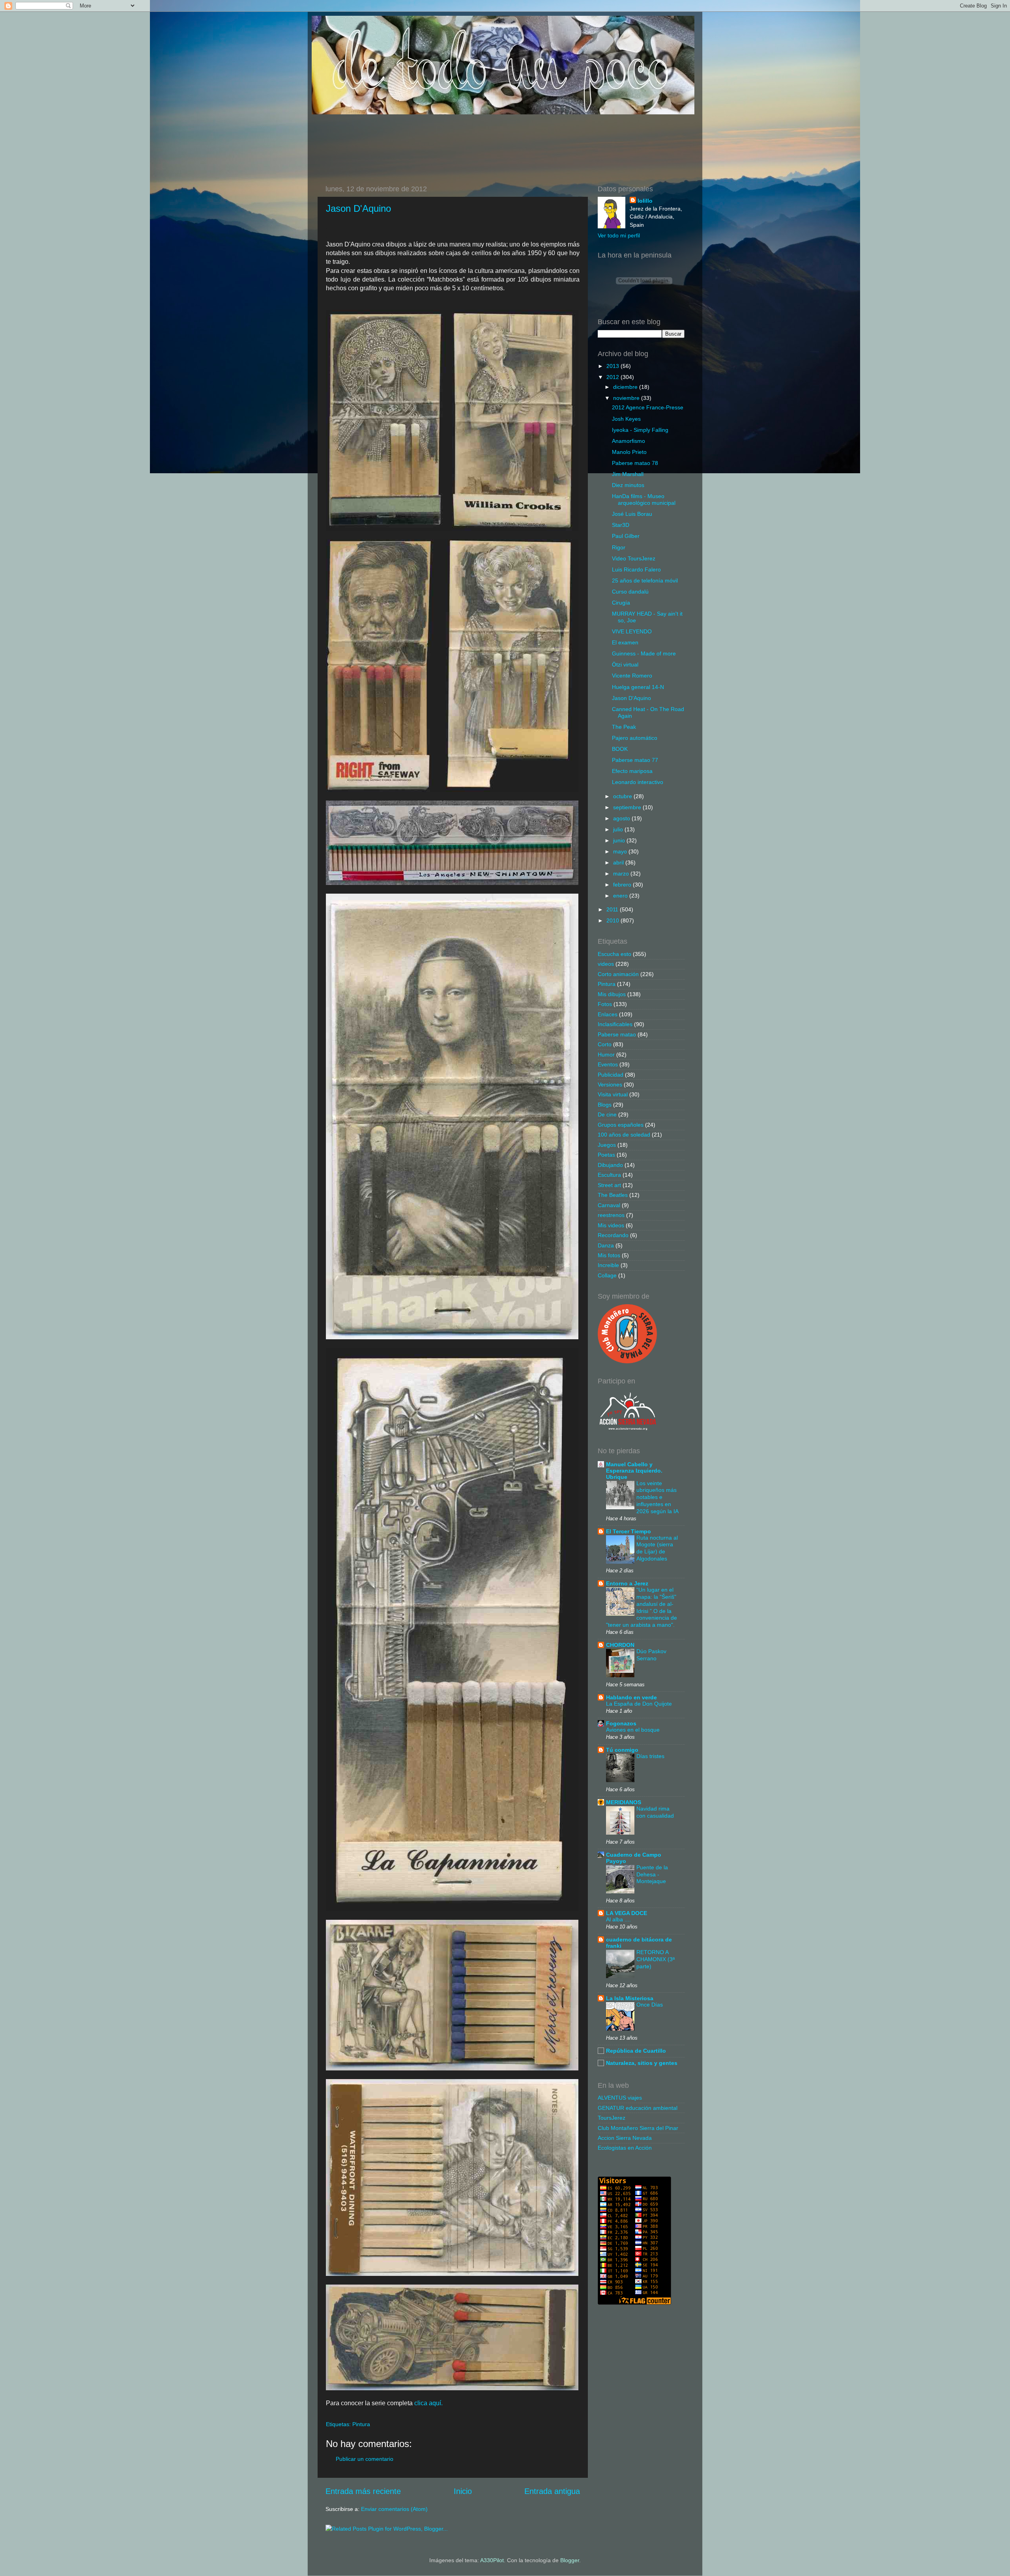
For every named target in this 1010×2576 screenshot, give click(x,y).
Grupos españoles (621, 1125)
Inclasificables (615, 1024)
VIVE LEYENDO (632, 631)
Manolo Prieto (629, 452)
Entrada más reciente (363, 2491)
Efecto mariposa (632, 771)
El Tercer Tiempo (628, 1531)
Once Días (650, 2005)
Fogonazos (621, 1723)
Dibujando (610, 1165)
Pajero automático (635, 738)
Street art (609, 1185)
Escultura (609, 1175)
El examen (625, 642)
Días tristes (650, 1756)
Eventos (608, 1064)
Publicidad (611, 1075)
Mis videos (611, 1225)
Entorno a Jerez (627, 1583)
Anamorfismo (628, 441)
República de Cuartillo (636, 2051)
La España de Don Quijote (639, 1704)
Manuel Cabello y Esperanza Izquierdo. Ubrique (634, 1471)
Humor (606, 1055)
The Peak (624, 727)
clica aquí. (428, 2403)
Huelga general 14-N (638, 687)
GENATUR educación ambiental (638, 2108)
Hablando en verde (631, 1697)
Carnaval (609, 1205)
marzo (622, 874)
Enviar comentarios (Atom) (394, 2509)
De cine (607, 1114)
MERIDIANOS (624, 1802)
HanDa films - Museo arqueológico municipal (644, 499)
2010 (613, 920)
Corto (605, 1044)
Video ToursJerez (634, 558)
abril (619, 862)
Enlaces (608, 1014)
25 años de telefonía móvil (645, 581)
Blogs (605, 1105)
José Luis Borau (632, 514)
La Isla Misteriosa (630, 1998)
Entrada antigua (552, 2491)
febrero (623, 885)
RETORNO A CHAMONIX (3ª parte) (656, 1959)
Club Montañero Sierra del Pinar (638, 2128)
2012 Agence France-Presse (648, 407)
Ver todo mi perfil (619, 235)
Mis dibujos (612, 994)
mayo (621, 851)
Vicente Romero (632, 676)
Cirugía (621, 603)
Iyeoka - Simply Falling (640, 430)
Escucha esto (614, 954)
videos (606, 964)
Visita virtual (613, 1094)
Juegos (607, 1145)
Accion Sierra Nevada (625, 2138)
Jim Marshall (628, 474)
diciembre (626, 387)
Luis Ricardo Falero (636, 569)
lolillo (645, 201)
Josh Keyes (626, 419)
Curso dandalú (630, 592)
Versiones (610, 1085)
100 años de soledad (624, 1135)
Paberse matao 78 (635, 463)
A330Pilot (492, 2560)
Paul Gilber (626, 536)
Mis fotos (609, 1255)
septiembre (628, 807)
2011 (613, 909)
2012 (613, 377)
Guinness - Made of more (644, 653)
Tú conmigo (622, 1750)
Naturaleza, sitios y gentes (642, 2063)
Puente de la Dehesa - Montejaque (652, 1875)
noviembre (627, 398)
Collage (607, 1275)
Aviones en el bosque (633, 1730)
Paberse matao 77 (635, 760)
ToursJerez (612, 2118)
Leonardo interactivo (638, 782)
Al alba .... (618, 1920)
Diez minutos (628, 485)
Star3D (621, 525)
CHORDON (620, 1645)
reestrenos (611, 1215)
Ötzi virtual (625, 665)
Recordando (613, 1235)
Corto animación (618, 974)
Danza (606, 1245)
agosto (622, 818)
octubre (623, 796)
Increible (608, 1265)
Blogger (570, 2560)
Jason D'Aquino (358, 208)
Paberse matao (617, 1034)
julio (619, 829)
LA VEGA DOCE (627, 1913)
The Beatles (613, 1195)
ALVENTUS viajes (620, 2098)
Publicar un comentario (365, 2459)
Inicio (463, 2491)
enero (621, 896)
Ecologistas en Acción (625, 2148)
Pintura (361, 2424)
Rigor (619, 547)
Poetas (606, 1155)
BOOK (620, 749)
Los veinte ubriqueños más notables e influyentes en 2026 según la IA (657, 1497)
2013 (613, 366)
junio (620, 840)
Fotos (605, 1004)
